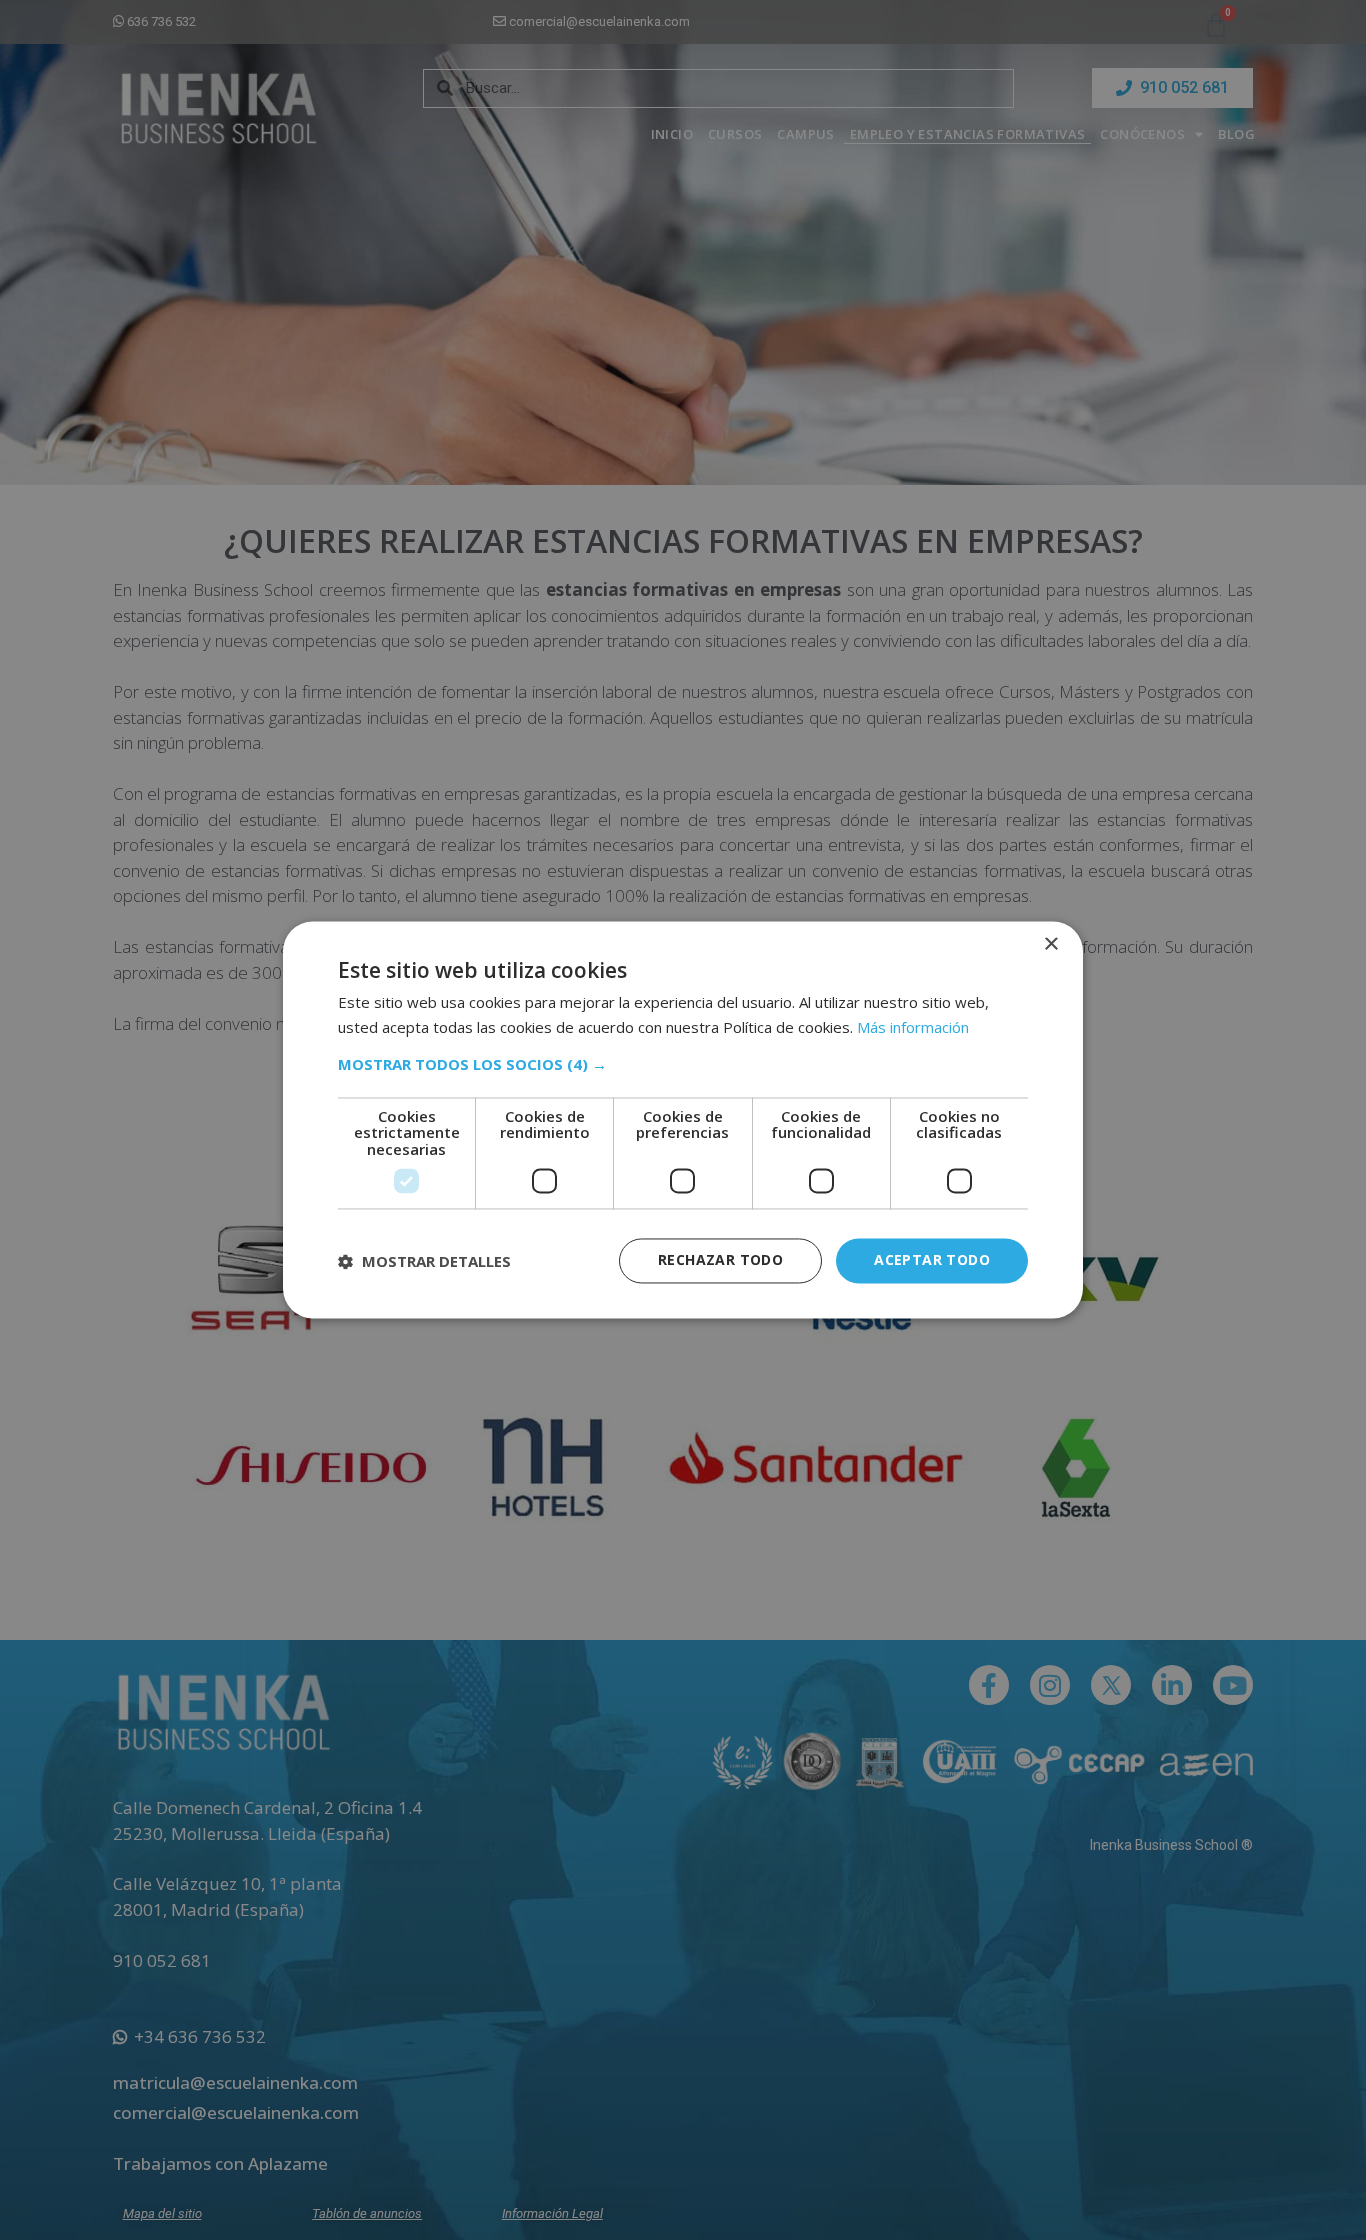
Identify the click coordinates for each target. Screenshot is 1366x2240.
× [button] (1050, 944)
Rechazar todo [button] (720, 1260)
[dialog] (683, 1119)
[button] (683, 1064)
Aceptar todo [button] (932, 1260)
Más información (913, 1028)
